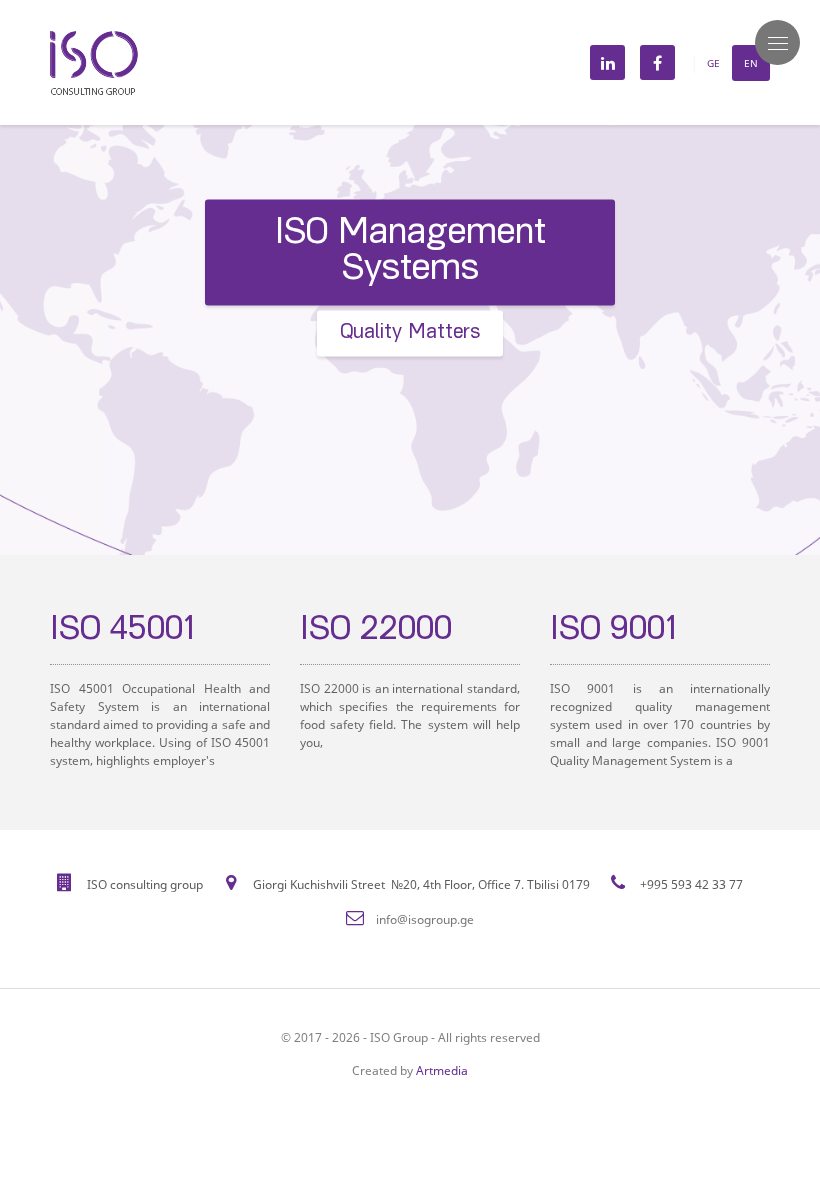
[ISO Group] (94, 38)
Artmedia (442, 1070)
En (751, 63)
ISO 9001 (577, 632)
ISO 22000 (338, 632)
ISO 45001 (86, 632)
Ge (713, 63)
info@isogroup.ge (425, 919)
